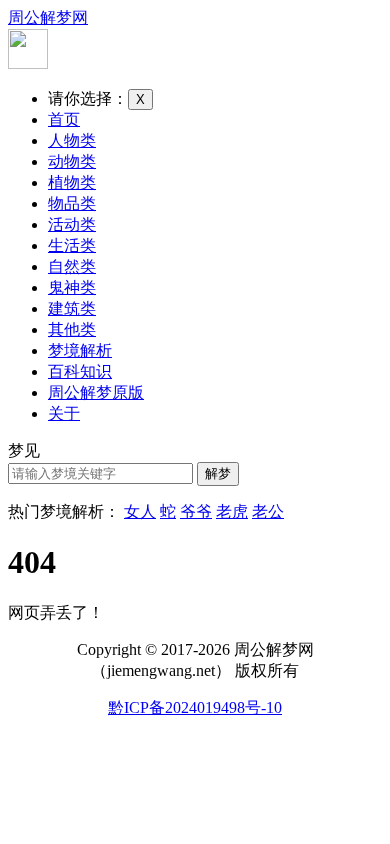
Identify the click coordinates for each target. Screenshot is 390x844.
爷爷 (196, 511)
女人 (140, 511)
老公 (268, 511)
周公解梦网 (48, 17)
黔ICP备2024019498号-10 (195, 707)
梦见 (24, 450)
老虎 (232, 511)
